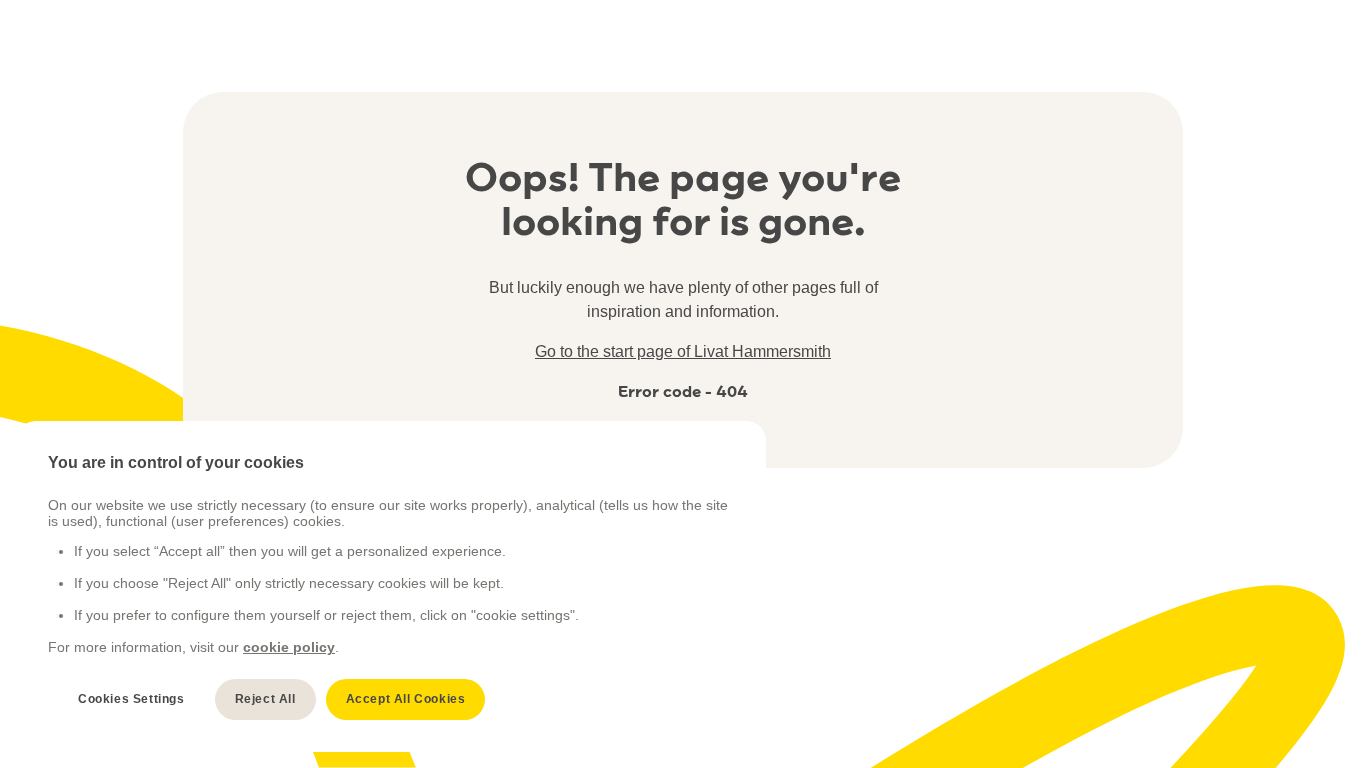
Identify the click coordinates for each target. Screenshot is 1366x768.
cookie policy (289, 647)
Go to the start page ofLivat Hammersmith (683, 351)
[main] (391, 586)
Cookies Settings (131, 699)
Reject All (265, 699)
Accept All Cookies (406, 699)
